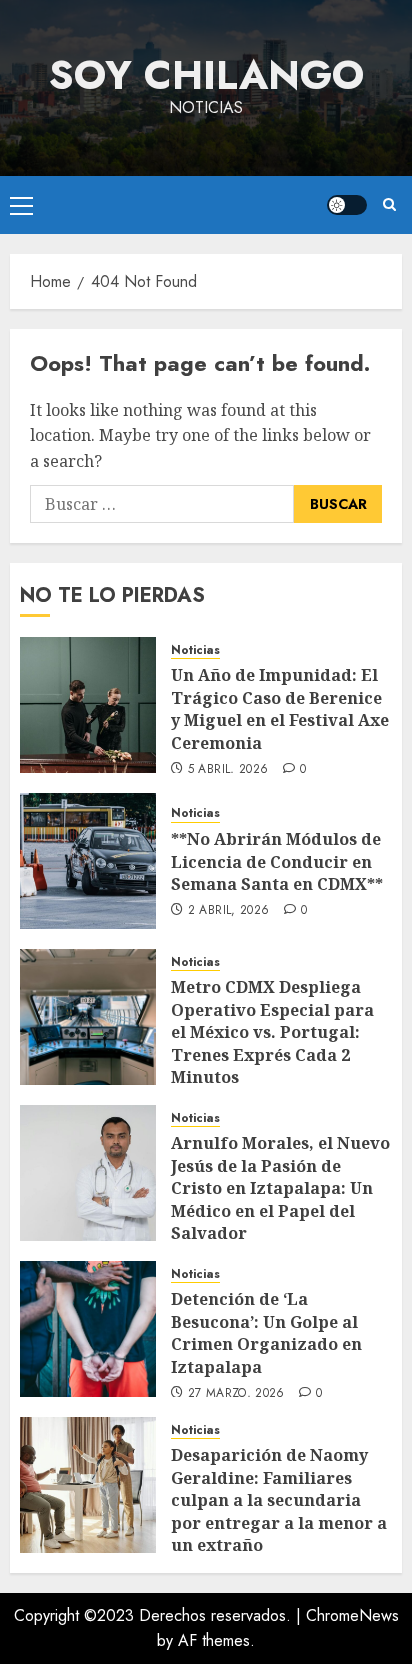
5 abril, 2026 (228, 770)
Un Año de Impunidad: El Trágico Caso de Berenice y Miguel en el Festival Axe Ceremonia (280, 708)
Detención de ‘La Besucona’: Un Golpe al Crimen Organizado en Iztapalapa (266, 1332)
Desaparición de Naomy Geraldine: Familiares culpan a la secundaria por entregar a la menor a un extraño (279, 1500)
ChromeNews (352, 1615)
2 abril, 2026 (229, 911)
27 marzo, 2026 (236, 1394)
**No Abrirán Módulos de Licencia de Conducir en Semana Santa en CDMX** (277, 861)
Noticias (195, 650)
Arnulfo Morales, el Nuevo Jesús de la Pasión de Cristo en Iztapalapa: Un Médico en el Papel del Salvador (280, 1188)
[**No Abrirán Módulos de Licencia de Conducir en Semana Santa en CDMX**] (88, 861)
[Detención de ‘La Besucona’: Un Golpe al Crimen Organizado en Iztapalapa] (88, 1329)
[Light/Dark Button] (347, 205)
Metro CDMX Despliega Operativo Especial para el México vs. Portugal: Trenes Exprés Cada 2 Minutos (272, 1032)
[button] (21, 205)
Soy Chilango (206, 75)
